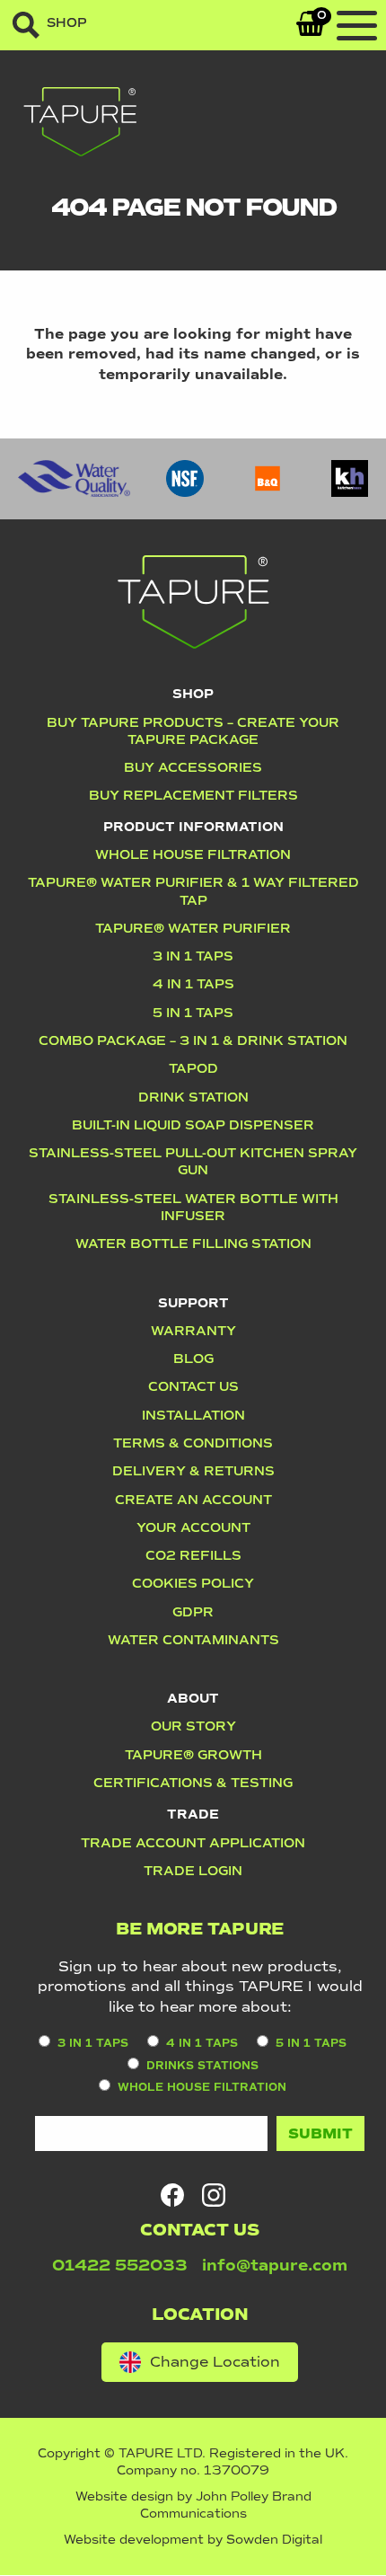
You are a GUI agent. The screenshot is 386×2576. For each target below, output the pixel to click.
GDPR (193, 1612)
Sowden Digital (274, 2540)
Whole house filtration (193, 854)
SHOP (67, 23)
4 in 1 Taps (193, 984)
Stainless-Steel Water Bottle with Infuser (193, 1207)
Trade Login (193, 1871)
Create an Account (193, 1500)
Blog (193, 1359)
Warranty (193, 1331)
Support (193, 1303)
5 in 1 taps (193, 1013)
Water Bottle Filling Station (193, 1244)
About (193, 1698)
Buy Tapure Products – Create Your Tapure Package (193, 731)
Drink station (193, 1097)
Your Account (193, 1527)
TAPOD (193, 1068)
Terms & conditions (193, 1443)
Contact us (193, 1386)
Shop (193, 694)
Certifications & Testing (193, 1783)
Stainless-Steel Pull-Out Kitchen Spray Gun (193, 1161)
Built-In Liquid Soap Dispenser (193, 1125)
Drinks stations (202, 2066)
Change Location (215, 2362)
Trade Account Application (193, 1843)
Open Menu (357, 27)
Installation (193, 1415)
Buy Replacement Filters (193, 795)
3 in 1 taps (93, 2044)
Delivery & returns (193, 1471)
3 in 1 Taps (193, 956)
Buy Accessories (193, 767)
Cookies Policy (193, 1583)
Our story (193, 1726)
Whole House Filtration (202, 2088)
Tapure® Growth (193, 1755)
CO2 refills (193, 1555)
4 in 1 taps (202, 2044)
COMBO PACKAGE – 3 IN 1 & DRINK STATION (193, 1040)
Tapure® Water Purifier (193, 928)
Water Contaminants (193, 1640)
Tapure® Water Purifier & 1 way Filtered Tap (193, 891)
